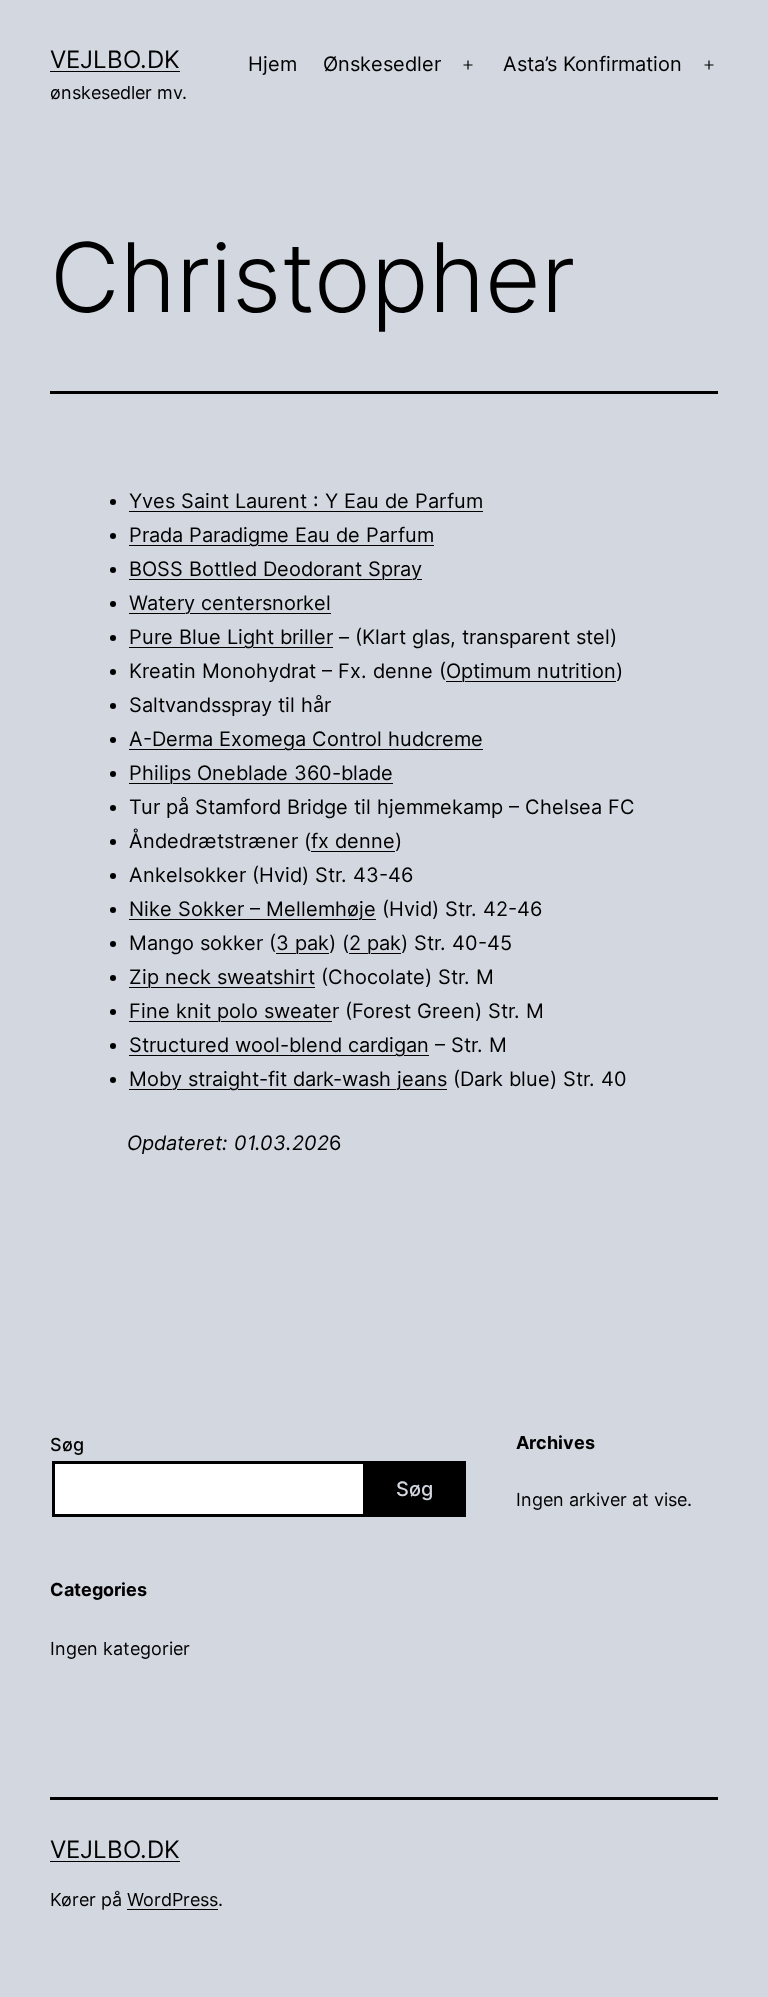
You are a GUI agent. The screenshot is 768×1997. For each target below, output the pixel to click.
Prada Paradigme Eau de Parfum (281, 535)
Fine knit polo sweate (230, 1011)
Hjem (272, 64)
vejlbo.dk (115, 59)
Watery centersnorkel (230, 603)
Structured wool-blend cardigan (279, 1045)
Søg (67, 1444)
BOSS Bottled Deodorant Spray (275, 569)
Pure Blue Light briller (231, 637)
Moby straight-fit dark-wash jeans (288, 1079)
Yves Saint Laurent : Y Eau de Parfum (306, 501)
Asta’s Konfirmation (592, 64)
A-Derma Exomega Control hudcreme (306, 739)
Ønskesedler (382, 64)
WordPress (172, 1899)
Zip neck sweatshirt (222, 977)
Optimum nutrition (531, 671)
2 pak (375, 943)
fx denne (353, 841)
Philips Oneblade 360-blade (261, 773)
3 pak (302, 943)
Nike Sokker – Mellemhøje (252, 909)
